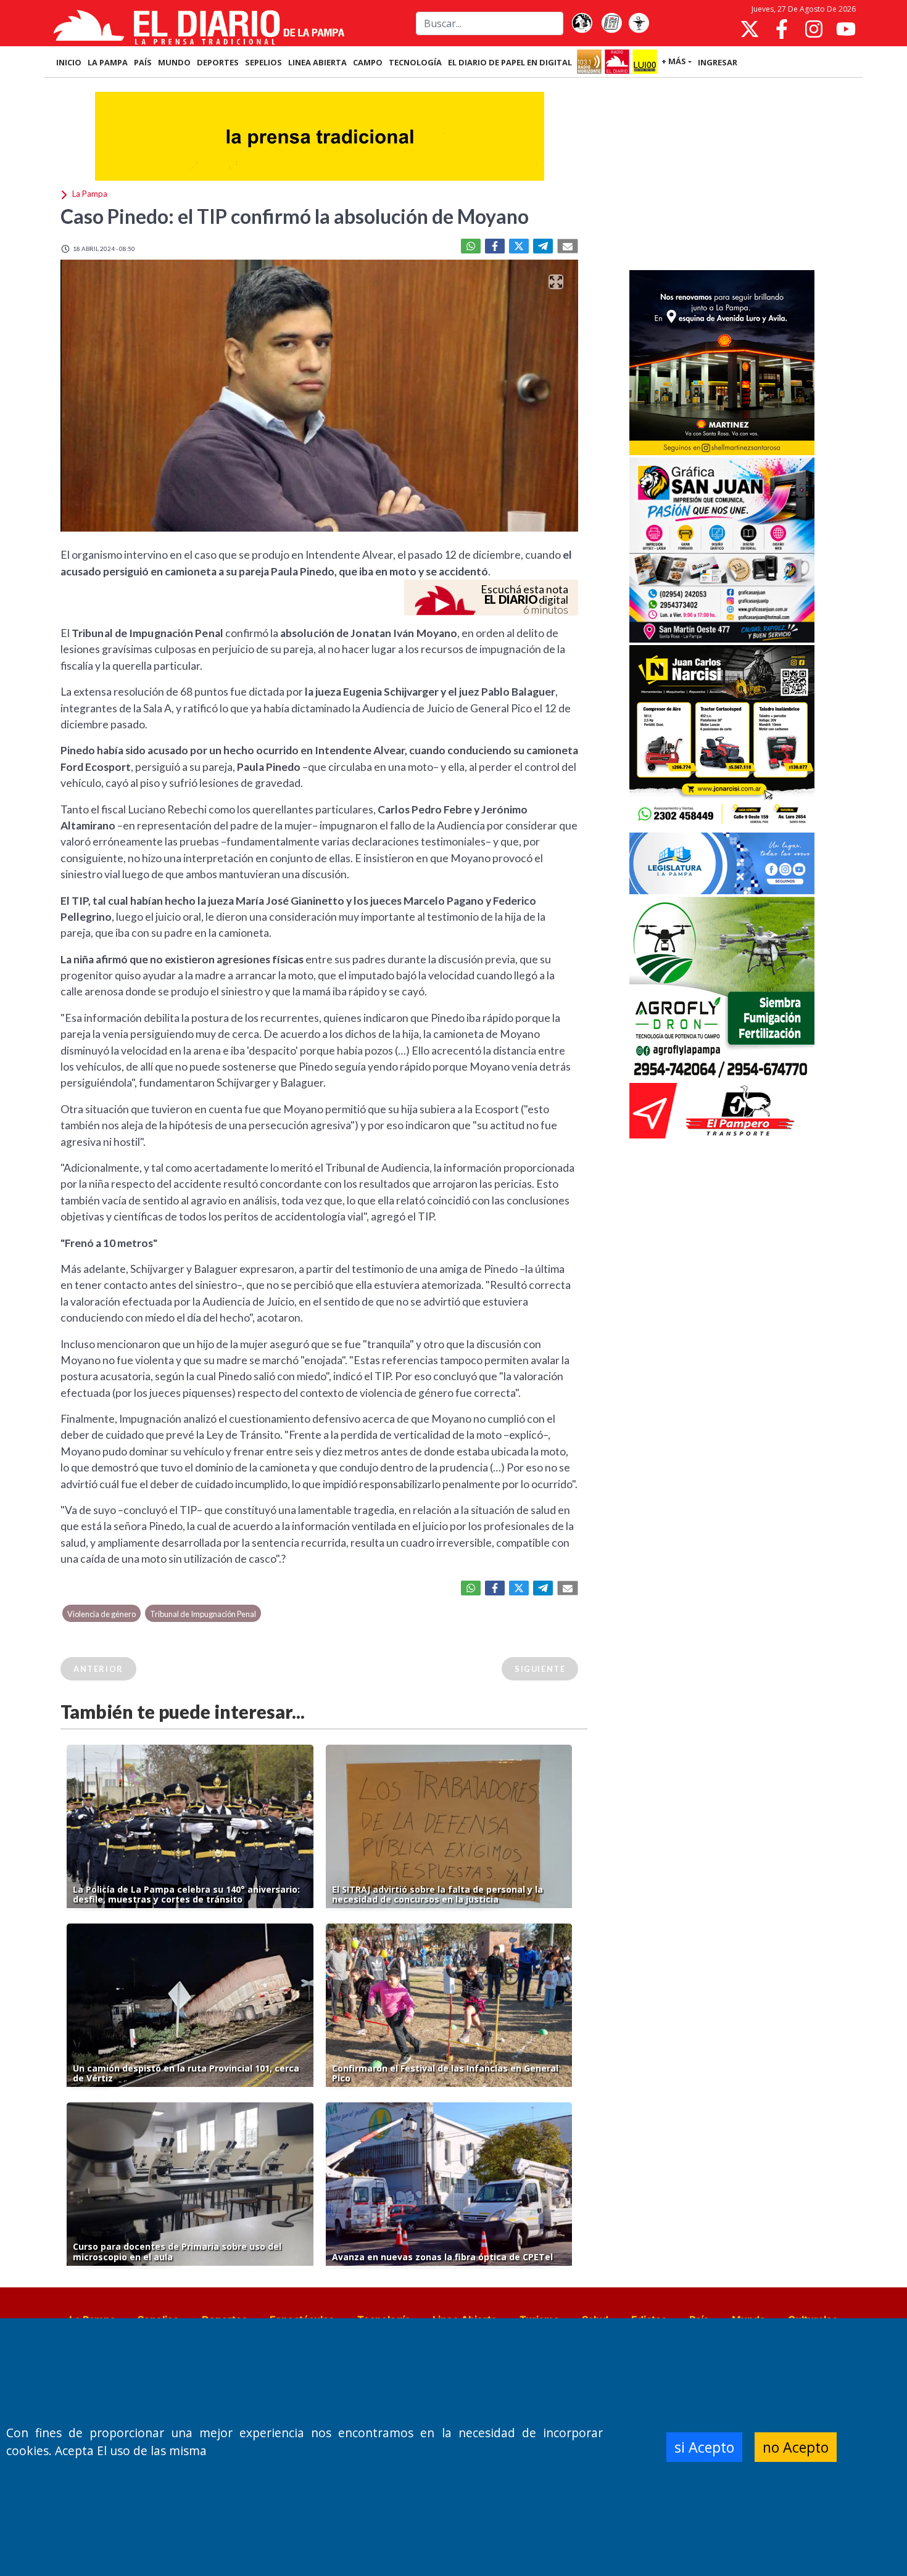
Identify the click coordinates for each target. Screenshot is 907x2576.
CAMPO (368, 62)
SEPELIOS (263, 62)
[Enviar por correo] (568, 246)
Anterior (98, 1669)
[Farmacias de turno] (639, 23)
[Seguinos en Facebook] (782, 29)
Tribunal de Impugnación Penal (203, 1614)
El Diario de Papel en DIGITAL (510, 62)
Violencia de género (101, 1614)
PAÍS (143, 62)
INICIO (69, 62)
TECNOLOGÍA (415, 62)
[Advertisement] (722, 175)
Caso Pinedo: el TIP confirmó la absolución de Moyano (295, 216)
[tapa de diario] (611, 23)
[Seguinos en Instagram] (814, 29)
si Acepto (704, 2447)
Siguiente (540, 1669)
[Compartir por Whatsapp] (471, 246)
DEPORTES (218, 62)
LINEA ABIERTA (317, 62)
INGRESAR (718, 62)
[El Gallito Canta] (582, 23)
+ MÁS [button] (674, 61)
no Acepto (796, 2447)
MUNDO (174, 62)
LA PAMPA (108, 62)
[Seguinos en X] (750, 29)
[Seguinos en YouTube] (846, 29)
